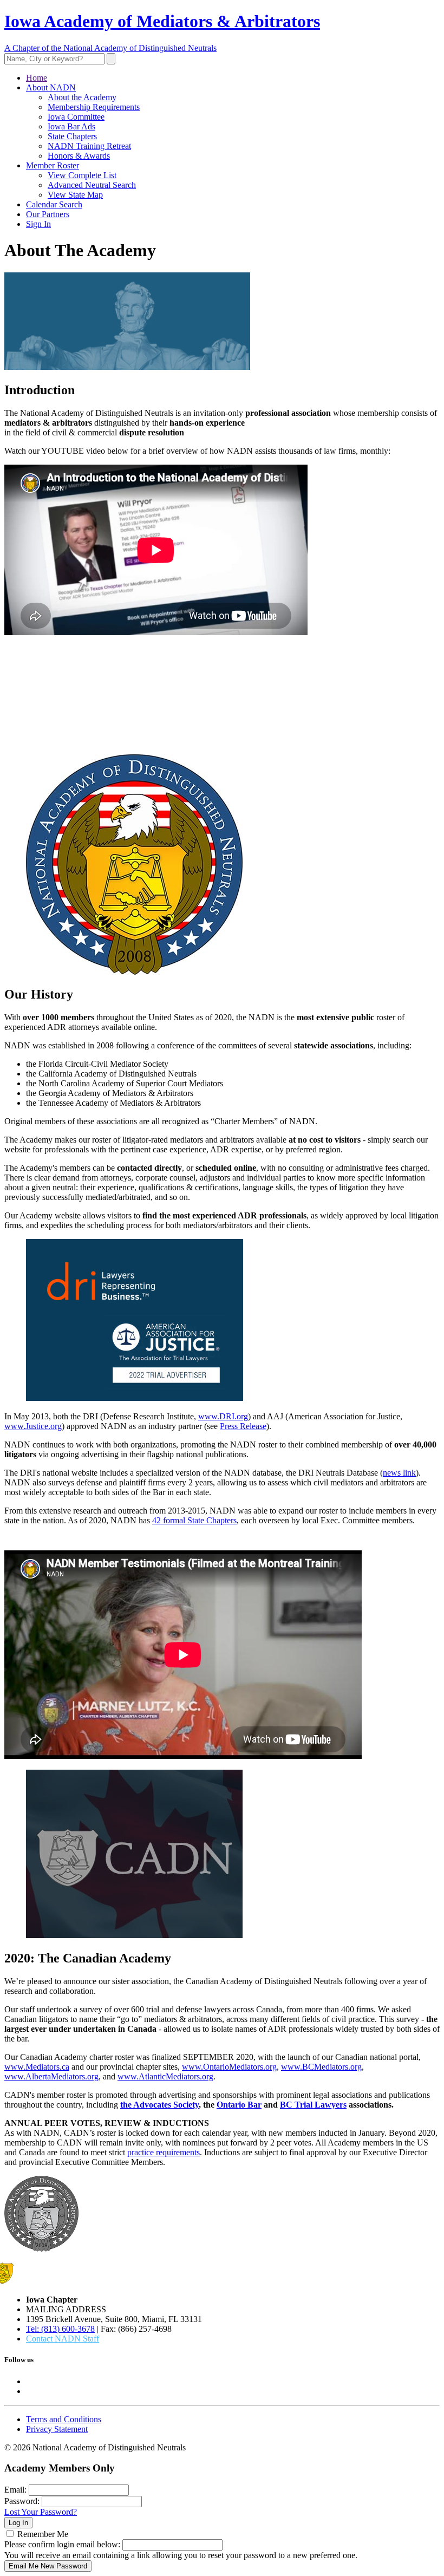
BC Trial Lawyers (313, 2105)
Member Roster (53, 165)
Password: (22, 2501)
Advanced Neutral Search (92, 185)
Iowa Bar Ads (71, 126)
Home (37, 78)
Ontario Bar (239, 2105)
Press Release (243, 1426)
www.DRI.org (223, 1416)
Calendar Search (54, 204)
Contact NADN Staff (63, 2339)
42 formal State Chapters (194, 1520)
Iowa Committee (76, 117)
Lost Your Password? (41, 2512)
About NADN (51, 87)
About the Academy (82, 97)
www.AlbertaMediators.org (51, 2076)
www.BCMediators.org (321, 2067)
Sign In (38, 224)
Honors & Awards (79, 156)
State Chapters (72, 136)
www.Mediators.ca (37, 2067)
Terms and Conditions (64, 2419)
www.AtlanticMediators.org (165, 2076)
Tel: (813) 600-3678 (60, 2329)
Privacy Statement (57, 2429)
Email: (15, 2490)
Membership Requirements (94, 107)
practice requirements (164, 2152)
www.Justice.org (33, 1426)
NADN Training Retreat (89, 146)
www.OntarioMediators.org (229, 2067)
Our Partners (48, 214)
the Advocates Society (159, 2105)
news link (399, 1473)
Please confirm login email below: (62, 2544)
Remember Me (43, 2534)
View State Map (75, 195)
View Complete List (82, 175)
